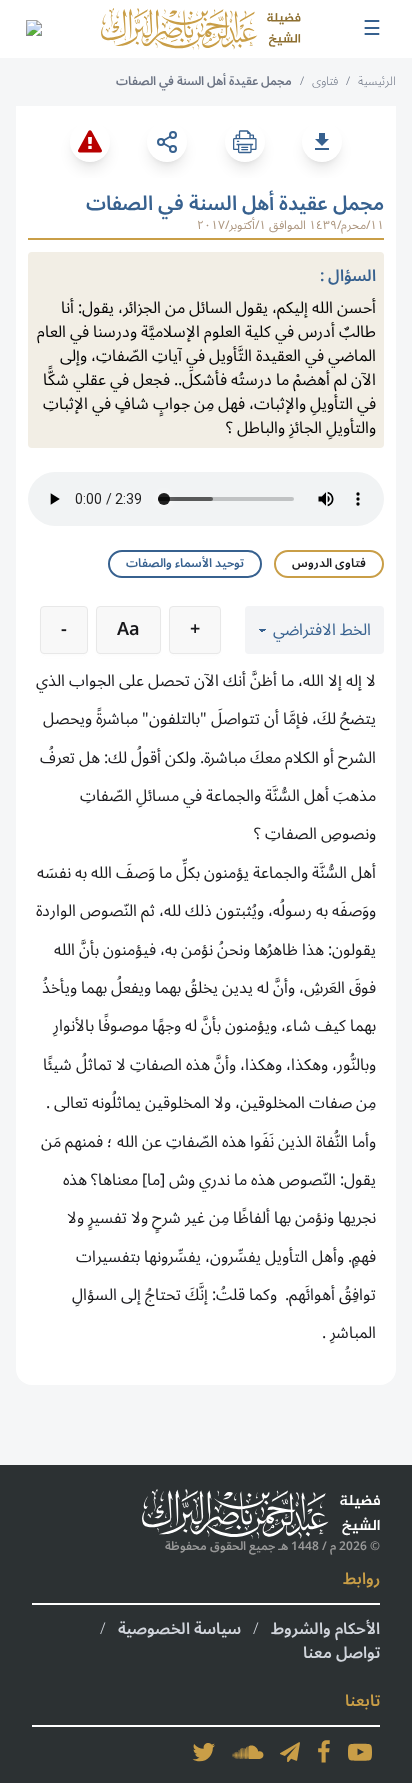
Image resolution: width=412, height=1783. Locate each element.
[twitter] (204, 1752)
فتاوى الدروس (329, 563)
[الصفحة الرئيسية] (201, 29)
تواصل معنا (341, 1653)
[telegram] (290, 1752)
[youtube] (360, 1752)
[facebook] (324, 1752)
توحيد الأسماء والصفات (185, 563)
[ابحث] (33, 29)
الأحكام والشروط (325, 1629)
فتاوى (325, 81)
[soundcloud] (248, 1752)
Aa (128, 629)
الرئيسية (377, 81)
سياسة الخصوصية (179, 1629)
